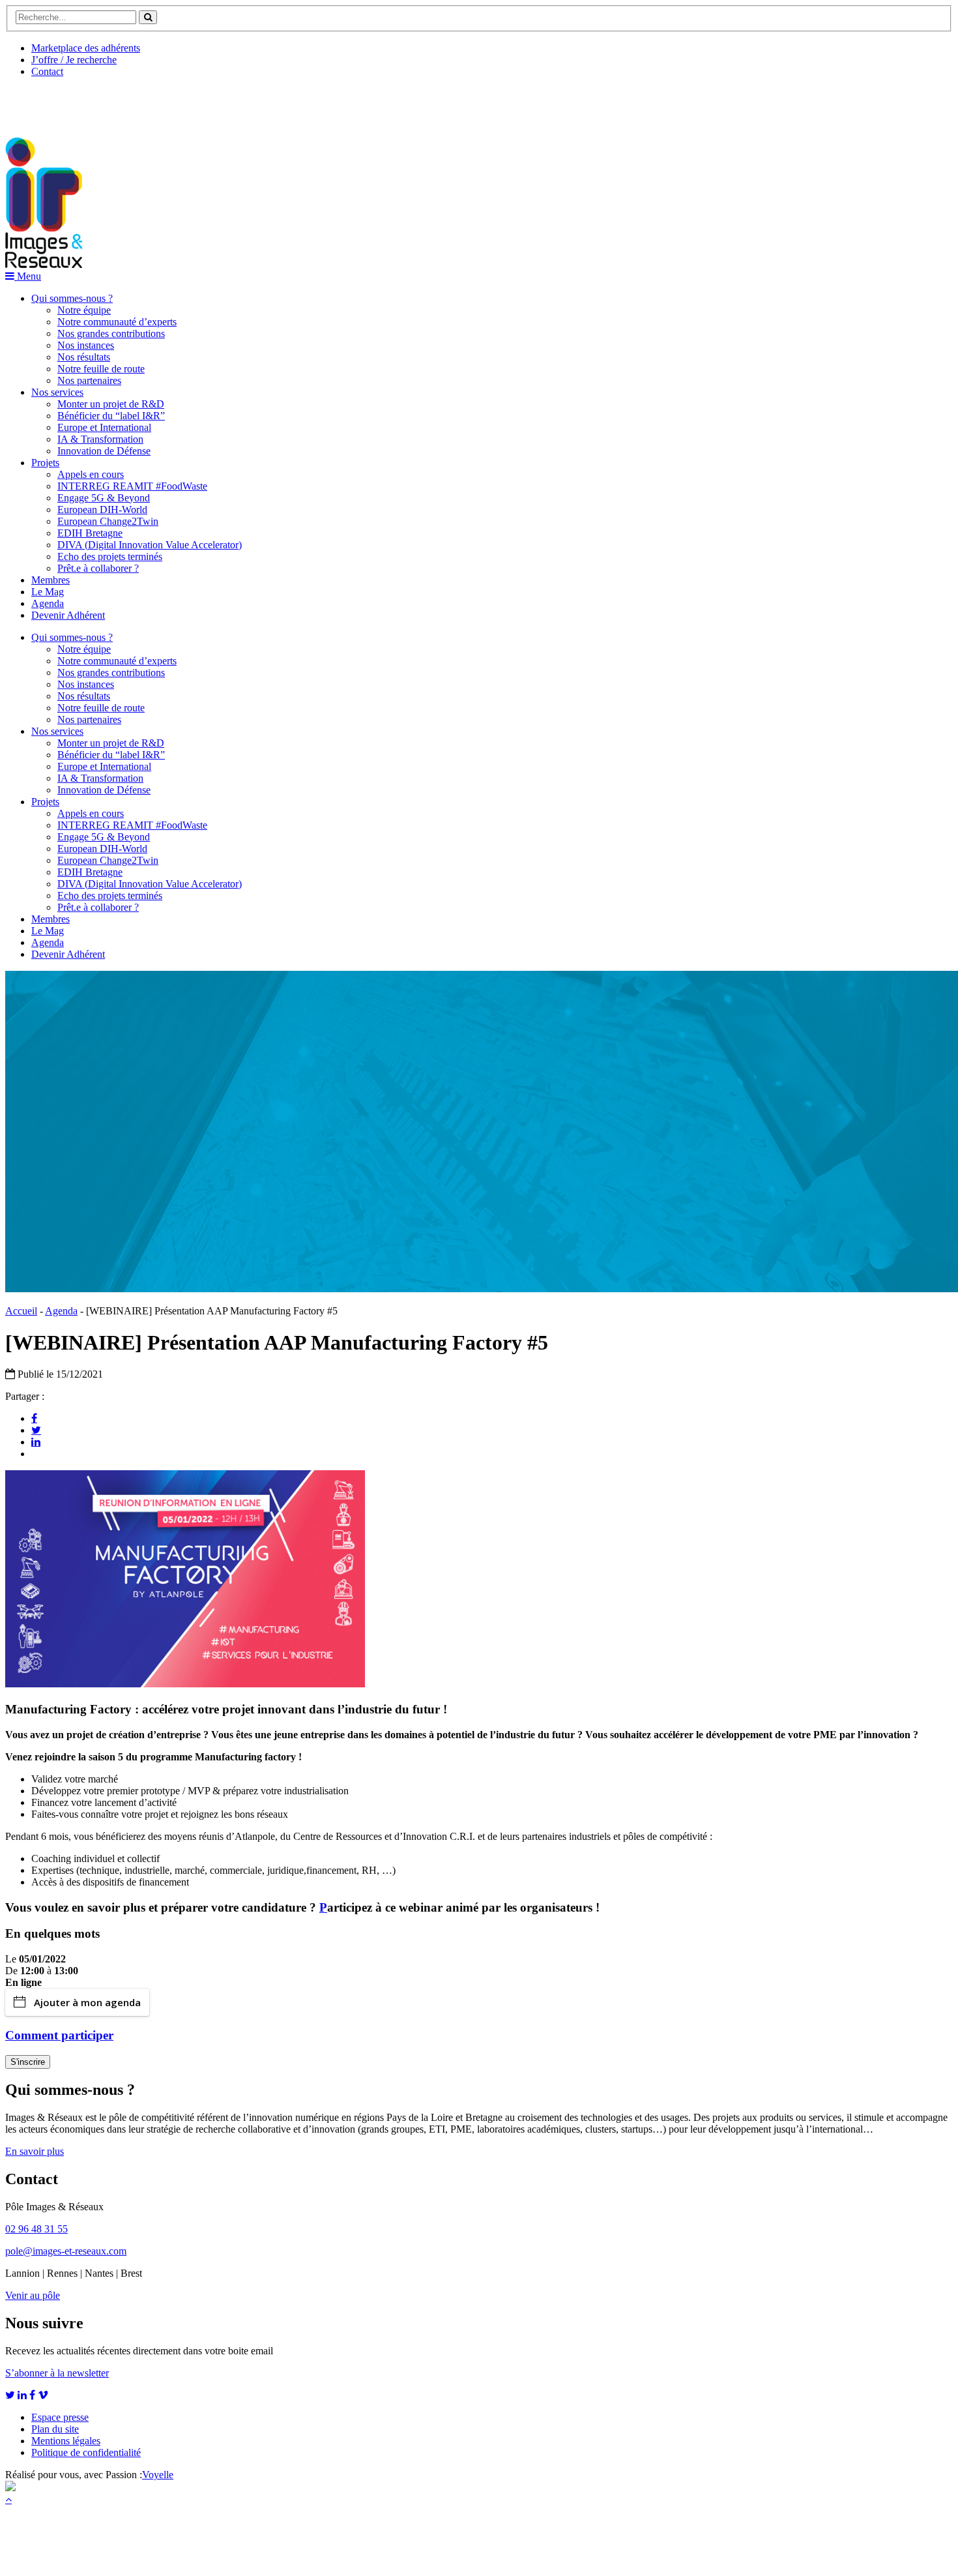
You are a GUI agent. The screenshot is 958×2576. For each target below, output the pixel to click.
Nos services (57, 392)
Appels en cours (91, 474)
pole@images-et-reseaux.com (66, 2251)
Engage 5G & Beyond (104, 498)
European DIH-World (102, 510)
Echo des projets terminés (110, 556)
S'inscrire (28, 2062)
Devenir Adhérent (68, 615)
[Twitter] (36, 1430)
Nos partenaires (89, 380)
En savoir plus (35, 2151)
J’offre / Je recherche (74, 60)
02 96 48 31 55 (36, 2229)
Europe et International (104, 427)
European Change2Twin (108, 521)
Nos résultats (84, 357)
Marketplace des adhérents (86, 48)
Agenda (48, 603)
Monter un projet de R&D (111, 404)
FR (102, 102)
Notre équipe (84, 310)
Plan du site (55, 2429)
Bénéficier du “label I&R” (111, 416)
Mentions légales (66, 2441)
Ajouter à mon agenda (87, 2002)
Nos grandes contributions (111, 333)
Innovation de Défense (104, 451)
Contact (47, 71)
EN (54, 102)
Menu (28, 276)
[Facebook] (34, 1418)
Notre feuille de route (101, 369)
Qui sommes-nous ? (72, 298)
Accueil (21, 1311)
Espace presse (60, 2417)
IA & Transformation (100, 439)
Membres (51, 580)
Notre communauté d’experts (117, 322)
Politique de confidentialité (86, 2452)
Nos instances (86, 345)
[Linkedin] (36, 1442)
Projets (45, 463)
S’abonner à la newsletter (57, 2373)
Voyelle (158, 2475)
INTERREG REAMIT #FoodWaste (132, 486)
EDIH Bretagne (90, 533)
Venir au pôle (33, 2295)
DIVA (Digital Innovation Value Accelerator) (150, 545)
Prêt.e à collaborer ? (98, 568)
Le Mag (48, 592)
